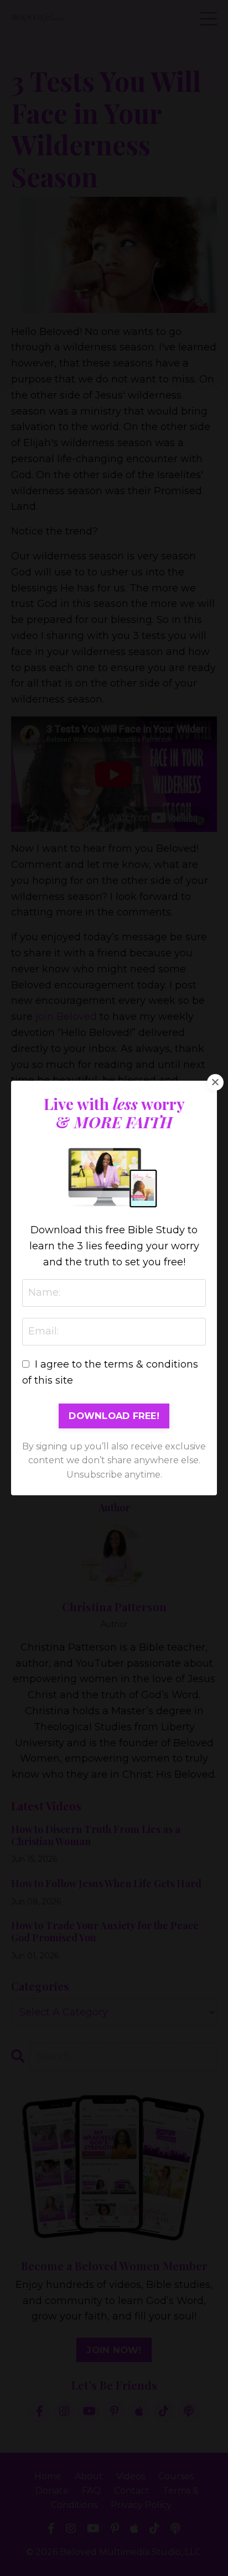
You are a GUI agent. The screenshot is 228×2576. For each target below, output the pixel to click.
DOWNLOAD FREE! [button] (114, 1416)
